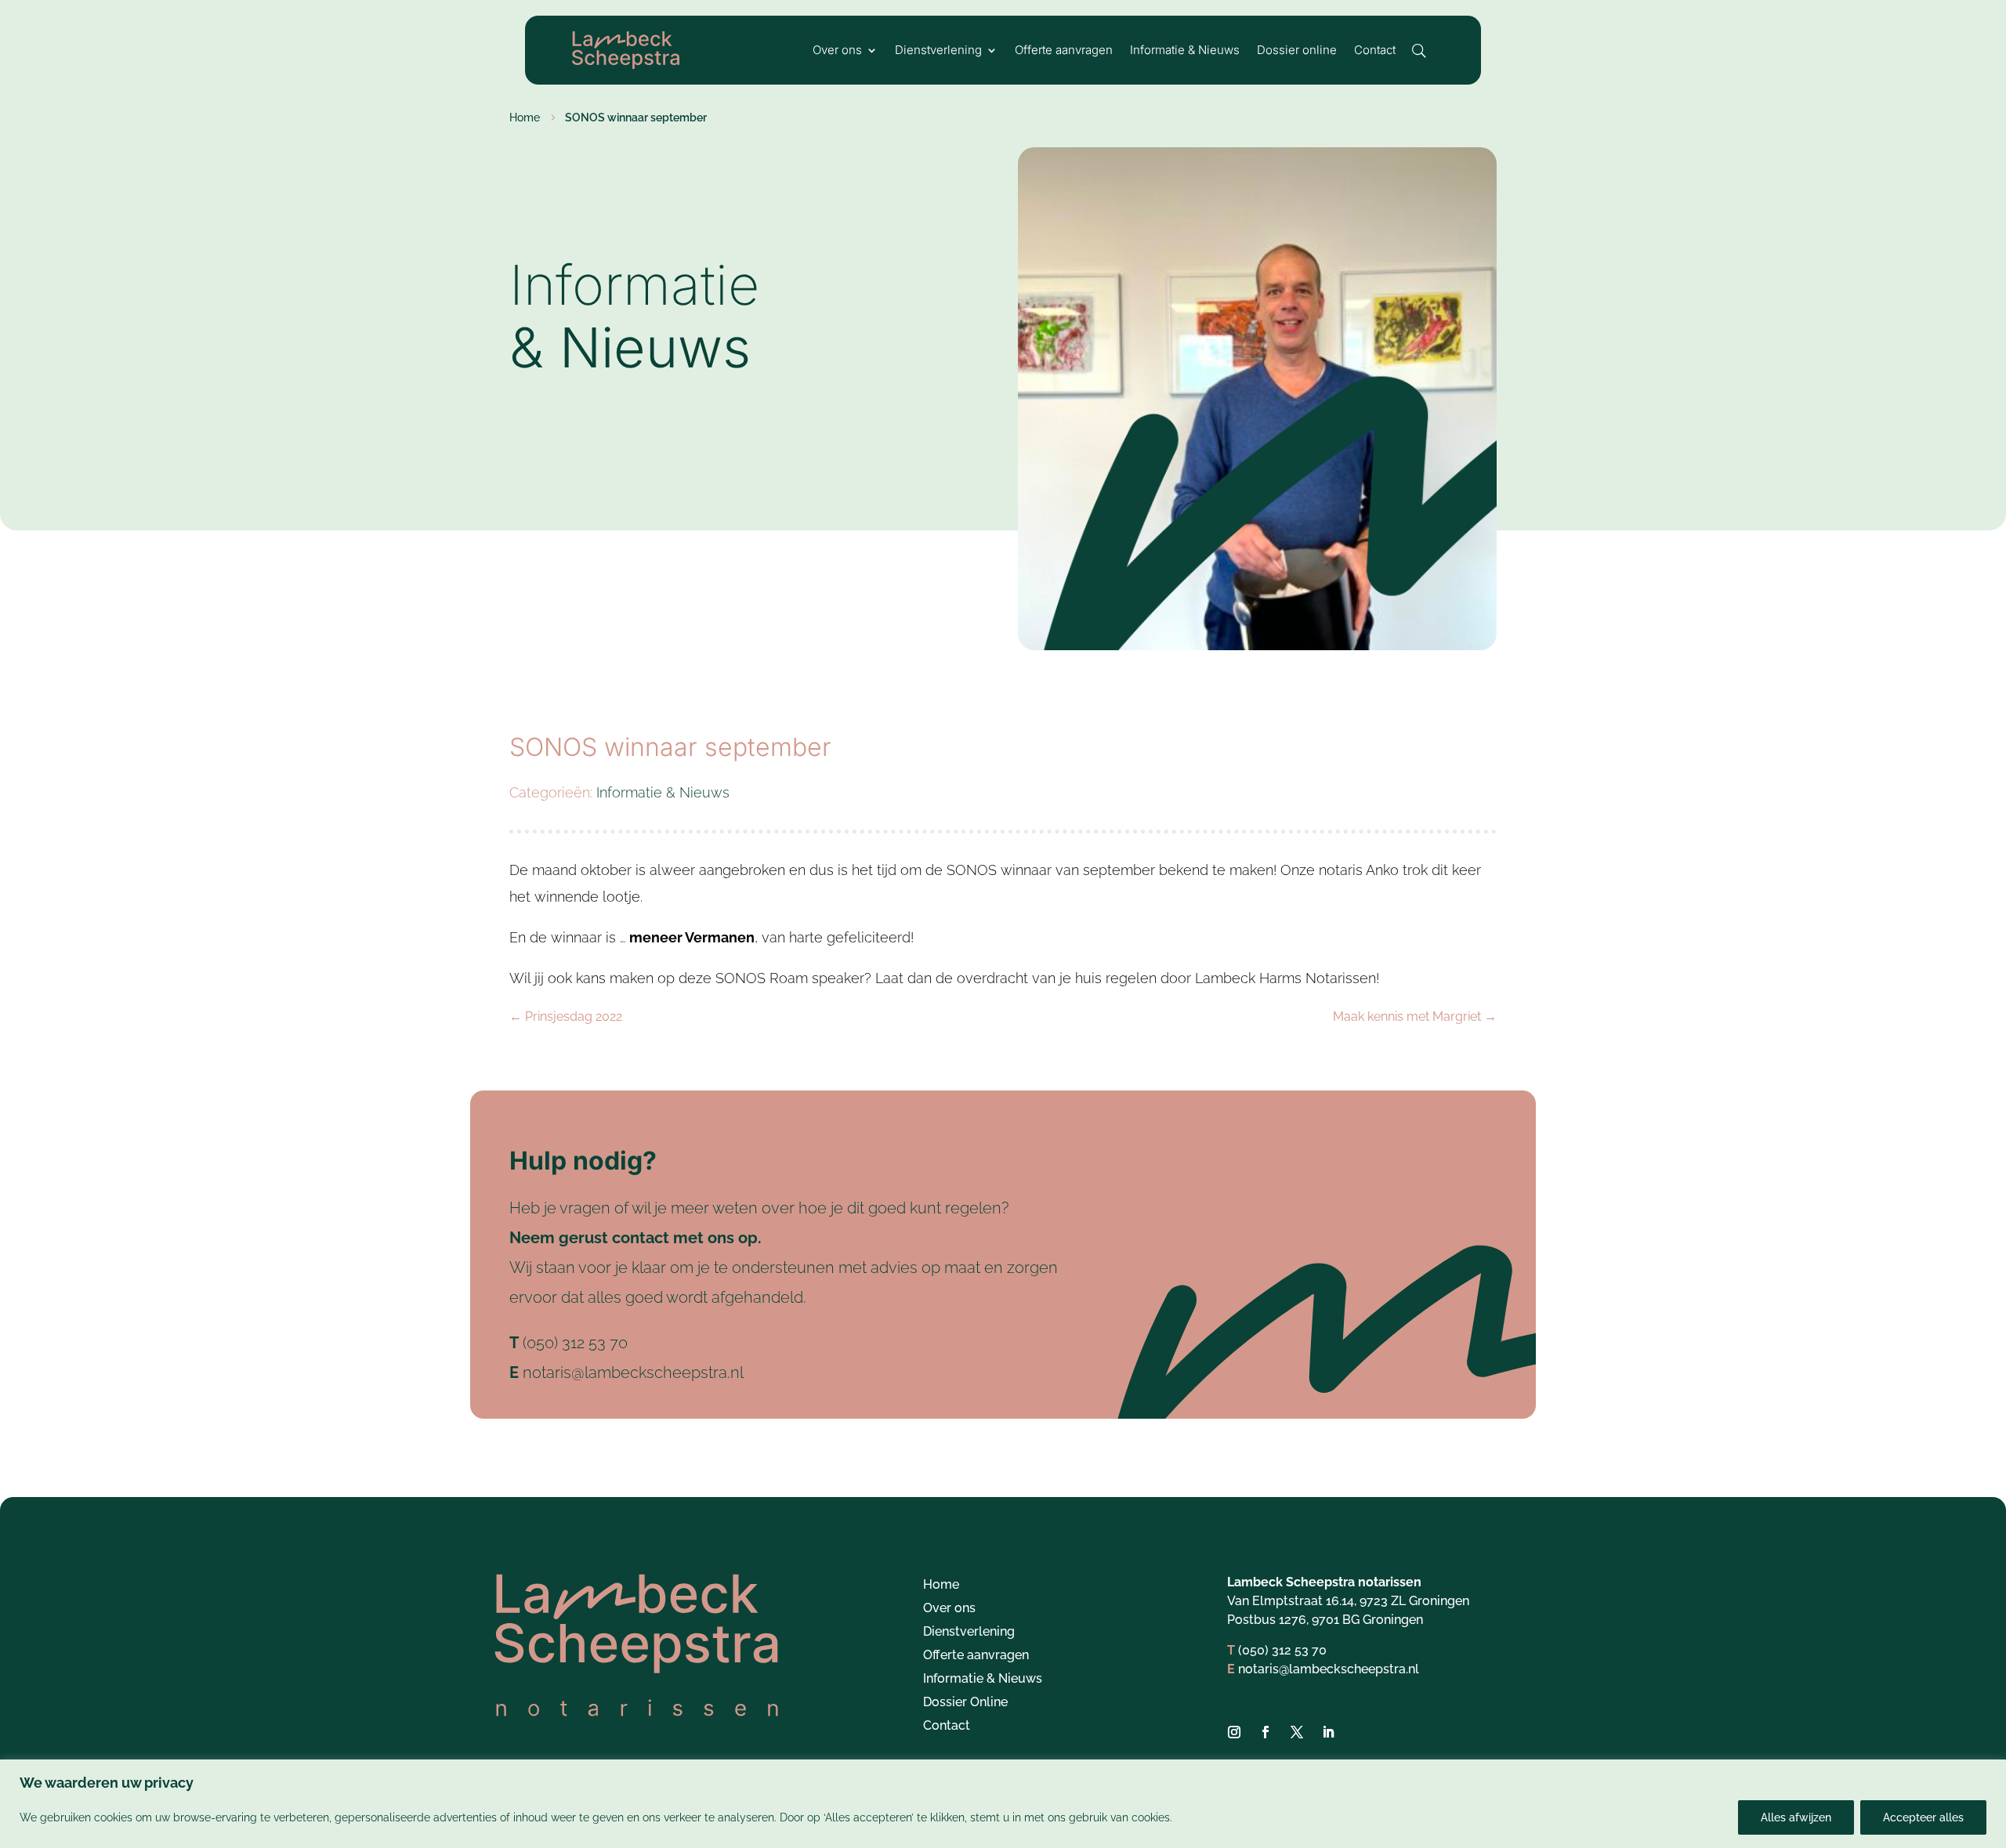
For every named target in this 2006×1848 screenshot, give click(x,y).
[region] (1003, 1804)
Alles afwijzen (1796, 1817)
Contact (1375, 51)
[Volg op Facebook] (1266, 1732)
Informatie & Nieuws (1185, 51)
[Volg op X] (1297, 1732)
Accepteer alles (1923, 1817)
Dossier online (1297, 51)
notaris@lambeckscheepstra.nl (633, 1372)
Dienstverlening (938, 51)
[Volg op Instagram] (1234, 1732)
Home (941, 1586)
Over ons (837, 51)
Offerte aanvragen (1064, 51)
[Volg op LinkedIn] (1328, 1732)
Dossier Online (965, 1703)
